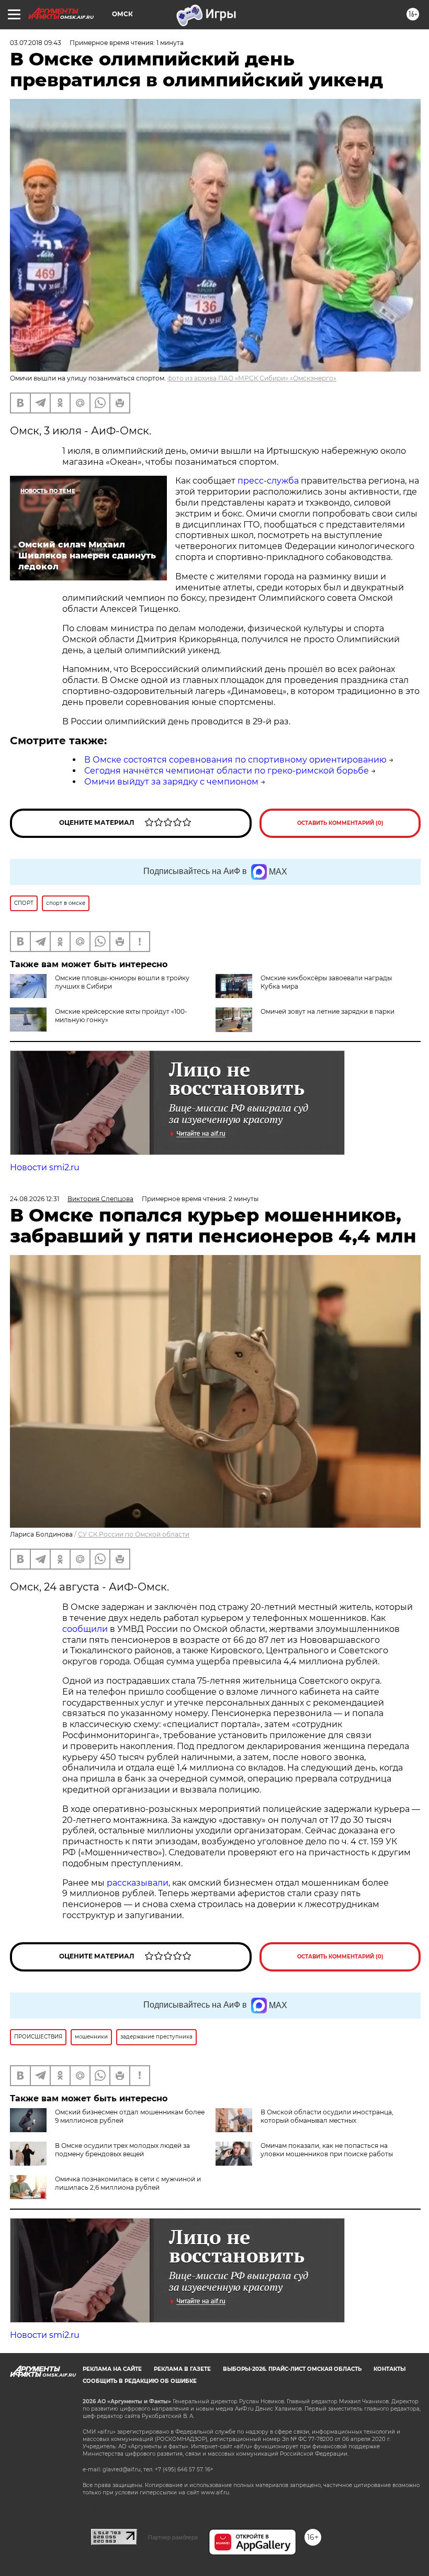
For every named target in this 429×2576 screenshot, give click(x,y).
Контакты (390, 2369)
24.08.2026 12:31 (35, 1199)
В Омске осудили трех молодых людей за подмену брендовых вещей (122, 2150)
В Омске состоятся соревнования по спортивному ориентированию (235, 760)
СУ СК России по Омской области (134, 1534)
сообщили (85, 1629)
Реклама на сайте (112, 2369)
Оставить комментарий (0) (340, 823)
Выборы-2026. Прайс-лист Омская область (292, 2369)
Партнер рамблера (173, 2537)
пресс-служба (268, 481)
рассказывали (138, 1883)
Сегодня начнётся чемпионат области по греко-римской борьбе (227, 771)
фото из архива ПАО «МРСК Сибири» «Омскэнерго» (252, 378)
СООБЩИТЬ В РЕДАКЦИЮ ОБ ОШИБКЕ (140, 2381)
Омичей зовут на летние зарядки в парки (328, 1011)
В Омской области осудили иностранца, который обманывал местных (327, 2116)
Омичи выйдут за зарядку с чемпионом (171, 782)
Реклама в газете (182, 2369)
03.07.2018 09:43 (36, 43)
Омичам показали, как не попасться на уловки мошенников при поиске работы (327, 2150)
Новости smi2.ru (45, 1167)
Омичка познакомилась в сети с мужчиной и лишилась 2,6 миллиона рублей (128, 2183)
